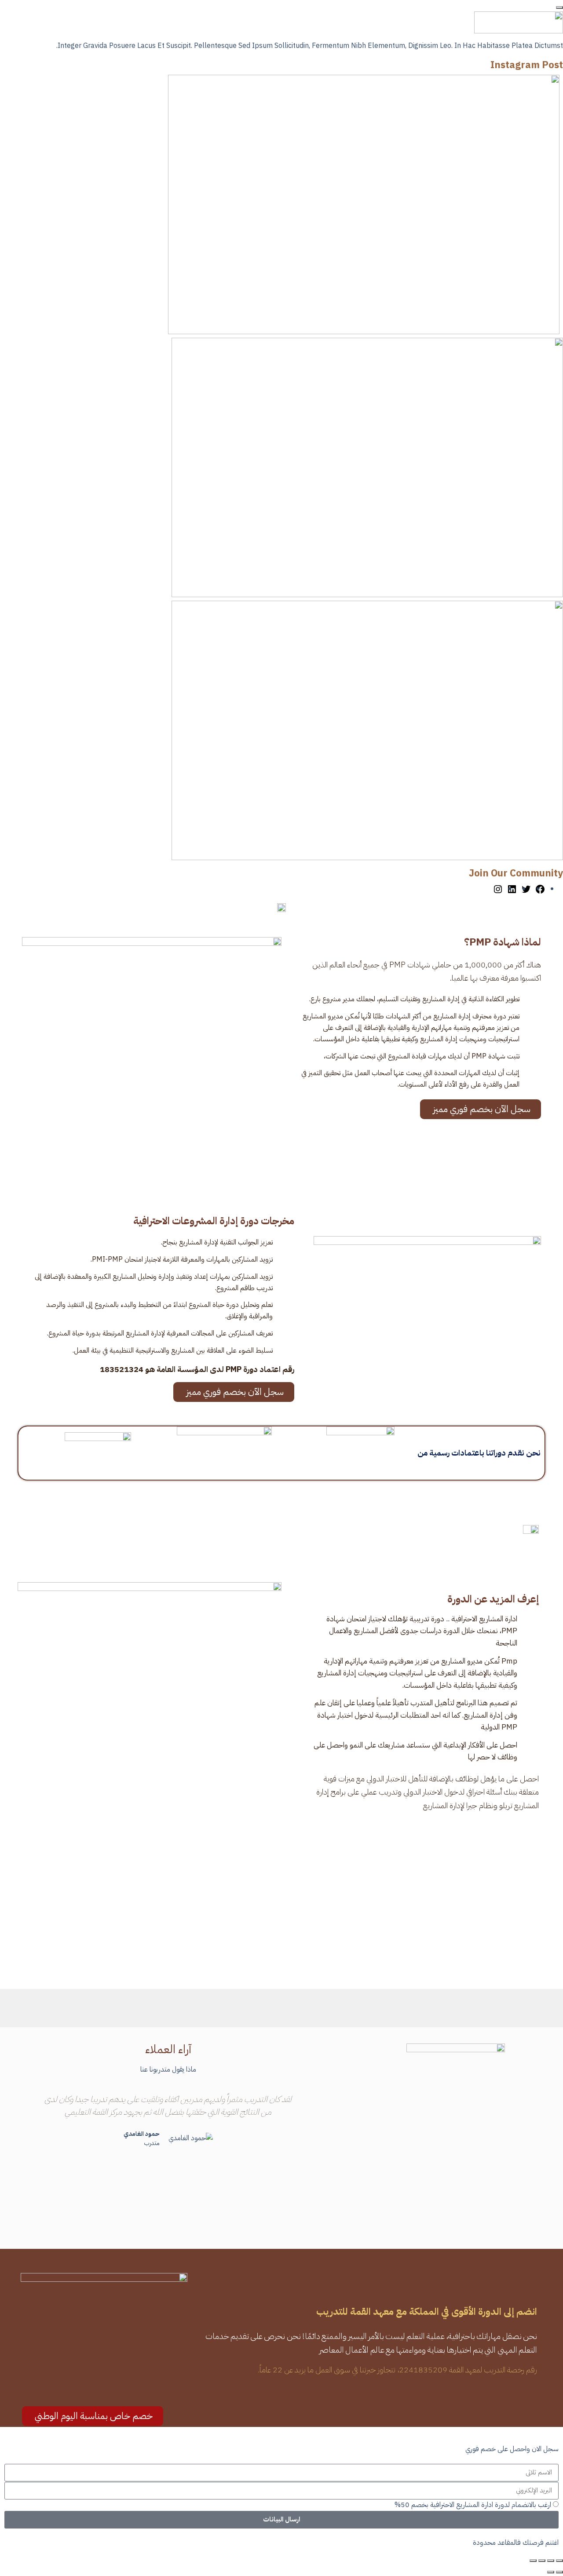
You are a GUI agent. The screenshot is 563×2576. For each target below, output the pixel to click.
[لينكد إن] (512, 889)
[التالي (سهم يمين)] (551, 2572)
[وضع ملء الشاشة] (551, 2561)
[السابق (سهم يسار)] (559, 2572)
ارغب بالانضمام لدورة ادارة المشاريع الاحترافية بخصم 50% (473, 2505)
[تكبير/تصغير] (559, 2561)
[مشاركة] (542, 2561)
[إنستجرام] (498, 889)
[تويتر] (526, 889)
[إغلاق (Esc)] (533, 2561)
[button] (32, 2135)
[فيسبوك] (540, 889)
